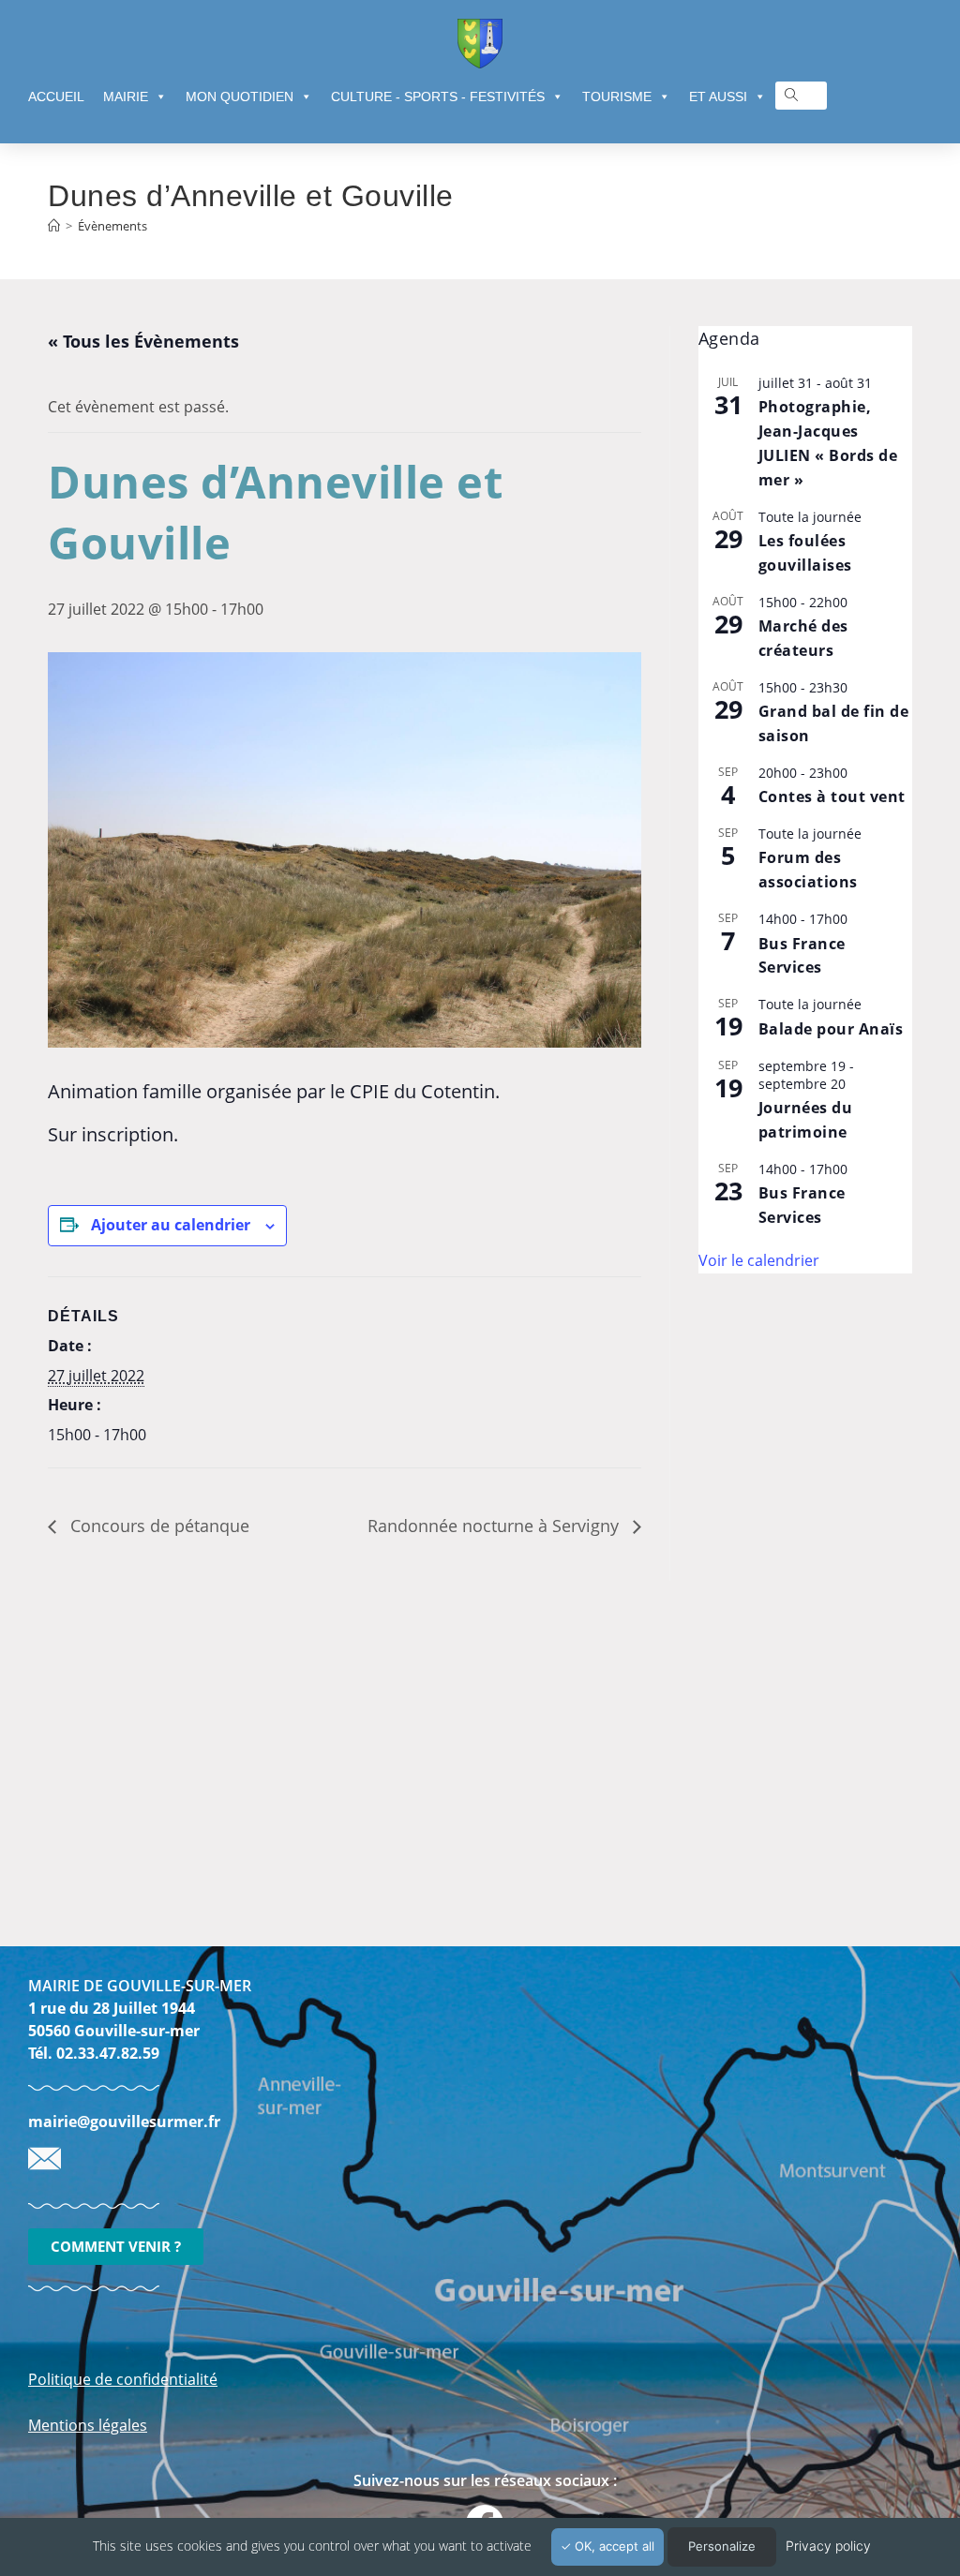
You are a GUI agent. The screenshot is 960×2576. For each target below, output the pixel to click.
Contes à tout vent (832, 797)
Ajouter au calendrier (171, 1225)
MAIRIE (126, 97)
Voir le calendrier (759, 1260)
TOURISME (617, 97)
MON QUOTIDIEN (240, 97)
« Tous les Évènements (143, 341)
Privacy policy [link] (828, 2546)
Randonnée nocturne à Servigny (495, 1526)
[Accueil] (54, 226)
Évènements (112, 226)
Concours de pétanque (157, 1526)
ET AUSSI (718, 97)
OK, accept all (613, 2546)
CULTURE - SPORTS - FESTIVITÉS (438, 97)
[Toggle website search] (791, 95)
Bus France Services (802, 956)
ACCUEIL (56, 97)
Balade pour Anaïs (831, 1029)
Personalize (722, 2546)
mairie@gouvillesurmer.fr (124, 2122)
